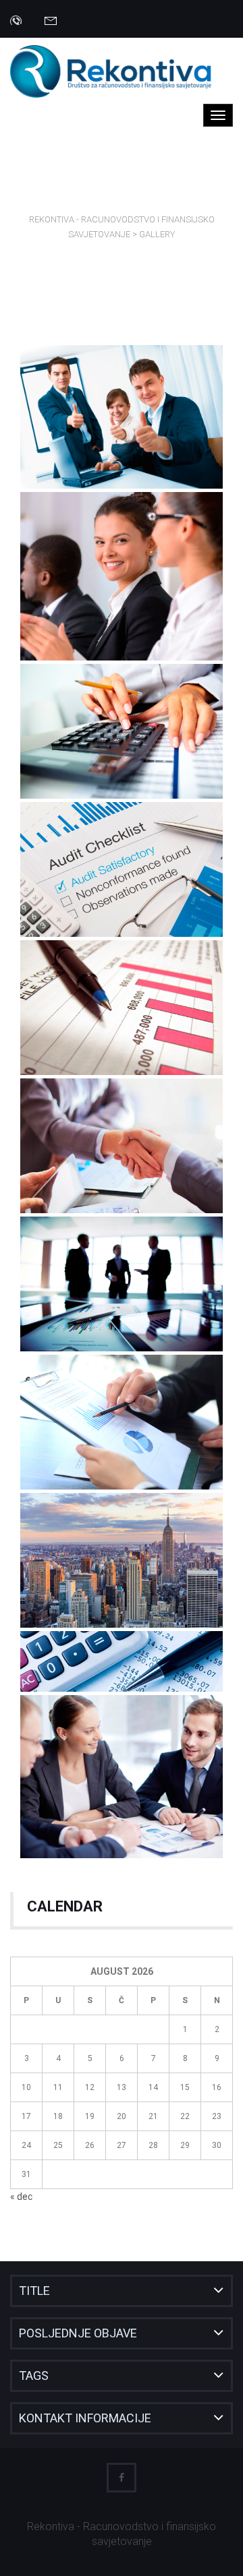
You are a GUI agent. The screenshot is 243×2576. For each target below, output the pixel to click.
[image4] (122, 1146)
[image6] (122, 1422)
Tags (34, 2375)
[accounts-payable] (122, 731)
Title (34, 2291)
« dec (21, 2197)
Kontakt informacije (85, 2418)
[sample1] (122, 417)
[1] (122, 1777)
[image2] (122, 869)
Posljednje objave (78, 2333)
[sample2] (122, 576)
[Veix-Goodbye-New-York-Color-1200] (122, 1560)
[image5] (122, 1284)
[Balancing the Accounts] (122, 1661)
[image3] (122, 1008)
